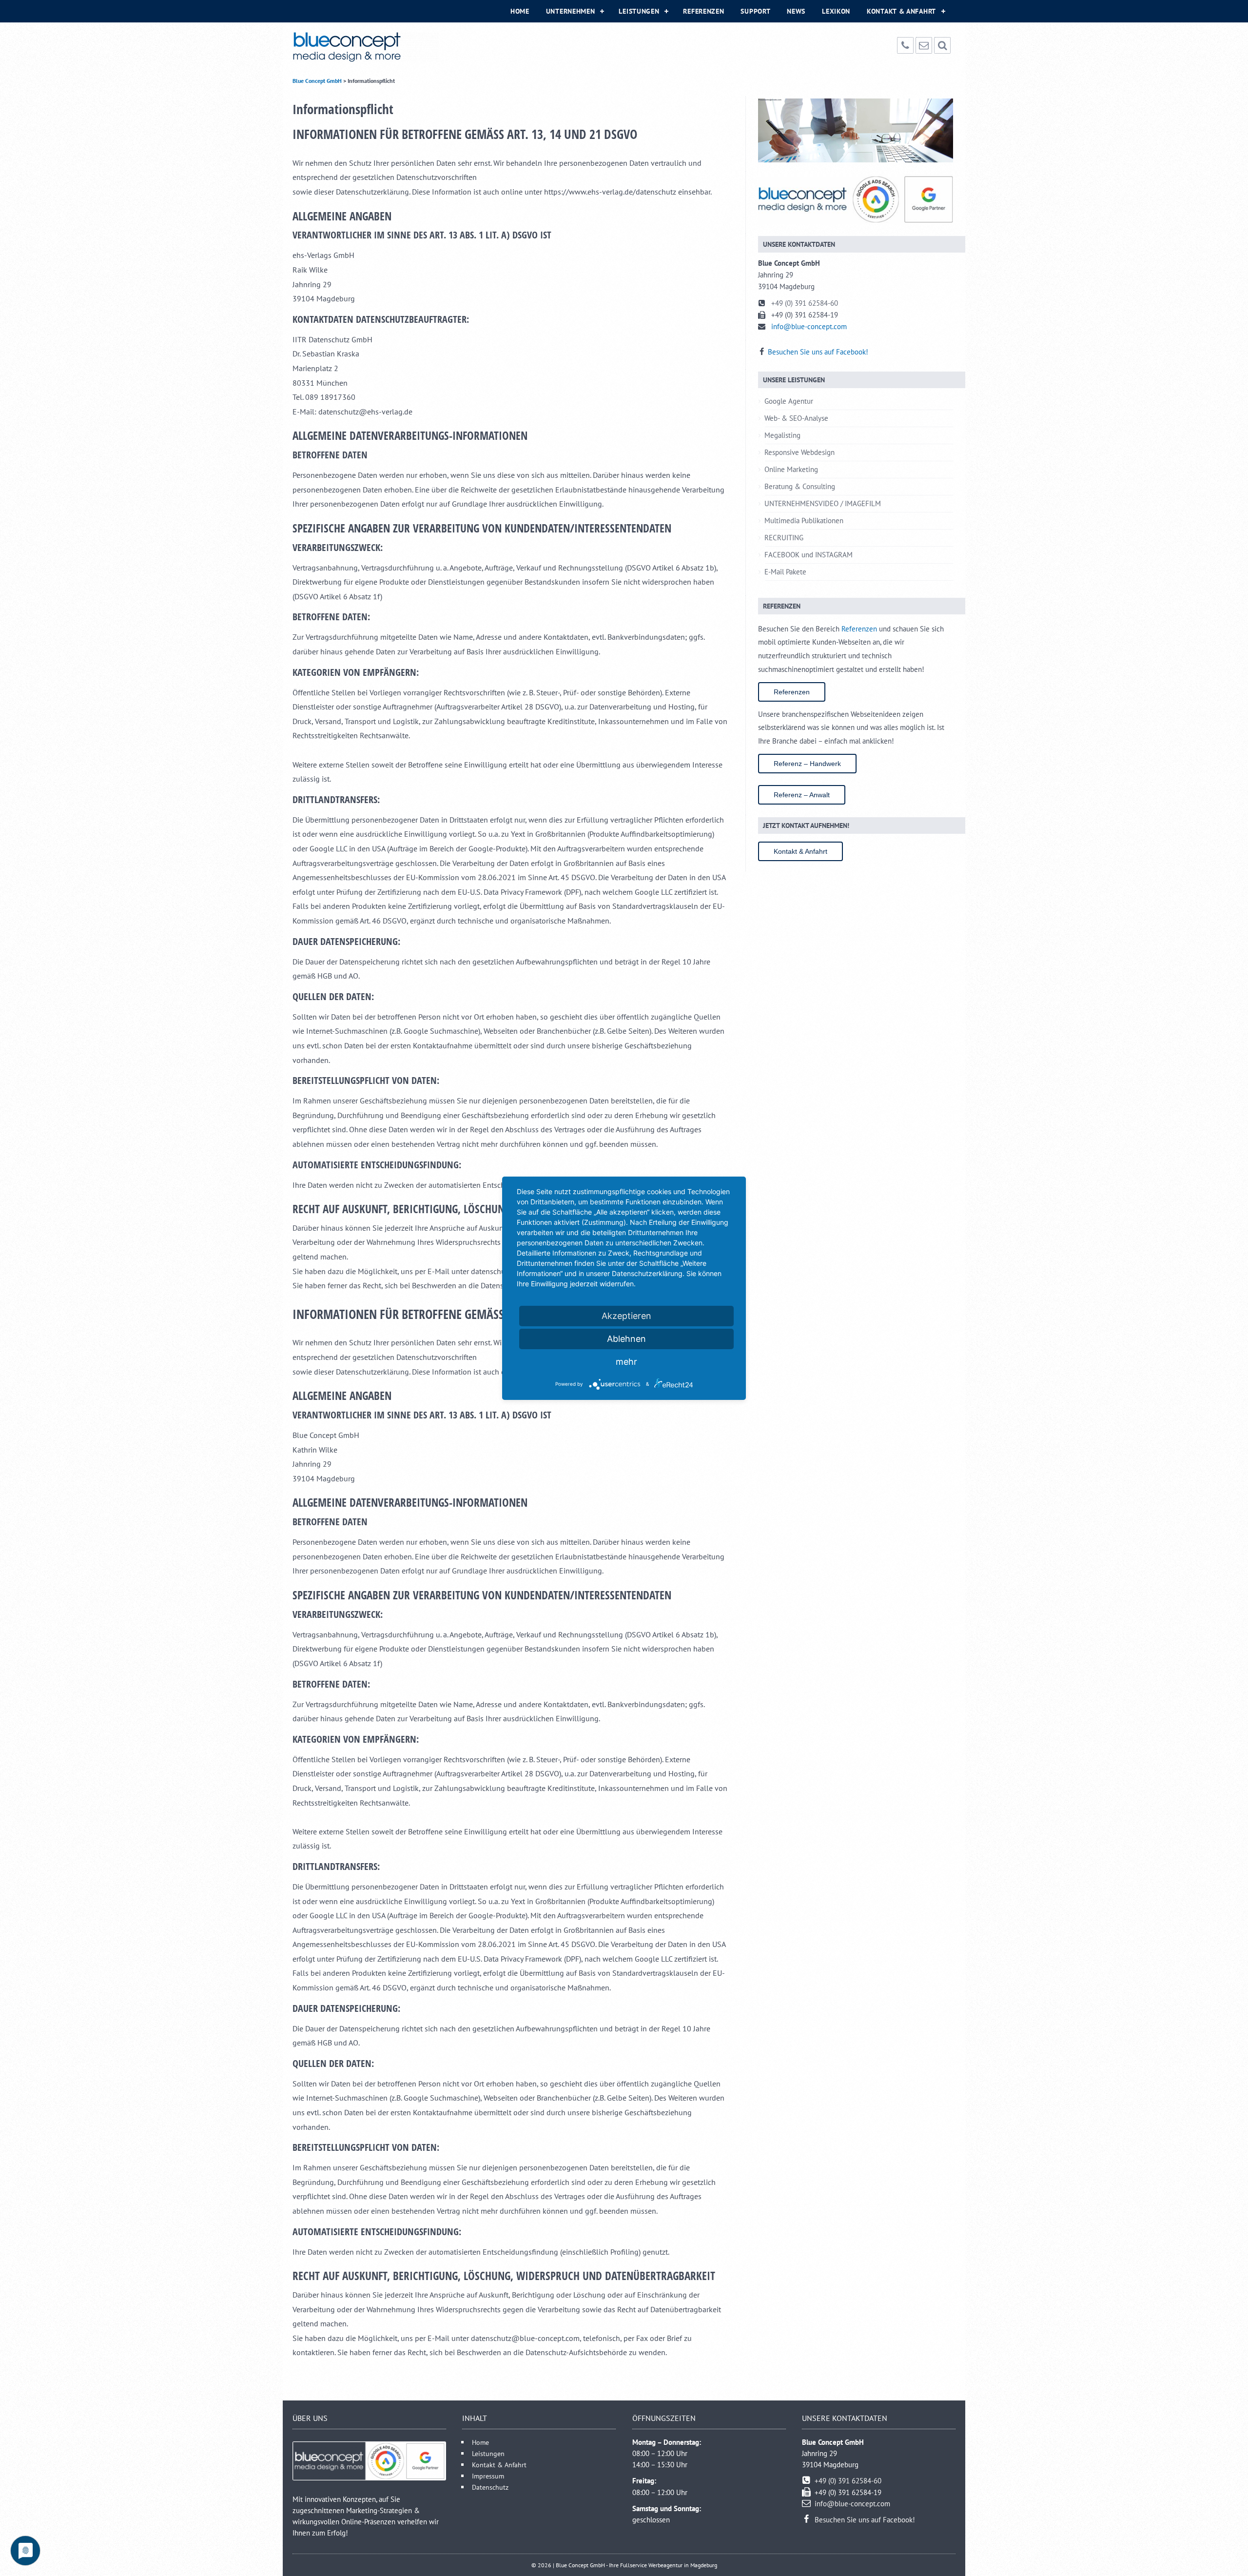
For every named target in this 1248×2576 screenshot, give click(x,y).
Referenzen (703, 11)
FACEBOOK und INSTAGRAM (809, 555)
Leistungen (639, 11)
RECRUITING (785, 538)
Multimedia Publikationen (805, 521)
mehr (626, 1362)
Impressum (488, 2476)
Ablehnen (626, 1339)
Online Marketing (792, 469)
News (796, 11)
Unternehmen (571, 11)
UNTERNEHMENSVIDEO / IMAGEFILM (823, 503)
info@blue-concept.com (809, 326)
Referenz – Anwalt (802, 795)
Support (755, 11)
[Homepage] (366, 47)
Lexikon (836, 11)
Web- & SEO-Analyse (797, 418)
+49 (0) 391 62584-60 (805, 303)
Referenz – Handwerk (807, 764)
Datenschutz (490, 2487)
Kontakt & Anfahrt (901, 11)
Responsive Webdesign (800, 452)
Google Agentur (790, 401)
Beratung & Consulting (800, 486)
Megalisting (783, 435)
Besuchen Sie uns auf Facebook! (818, 352)
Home (520, 11)
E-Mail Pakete (786, 572)
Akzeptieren (626, 1316)
